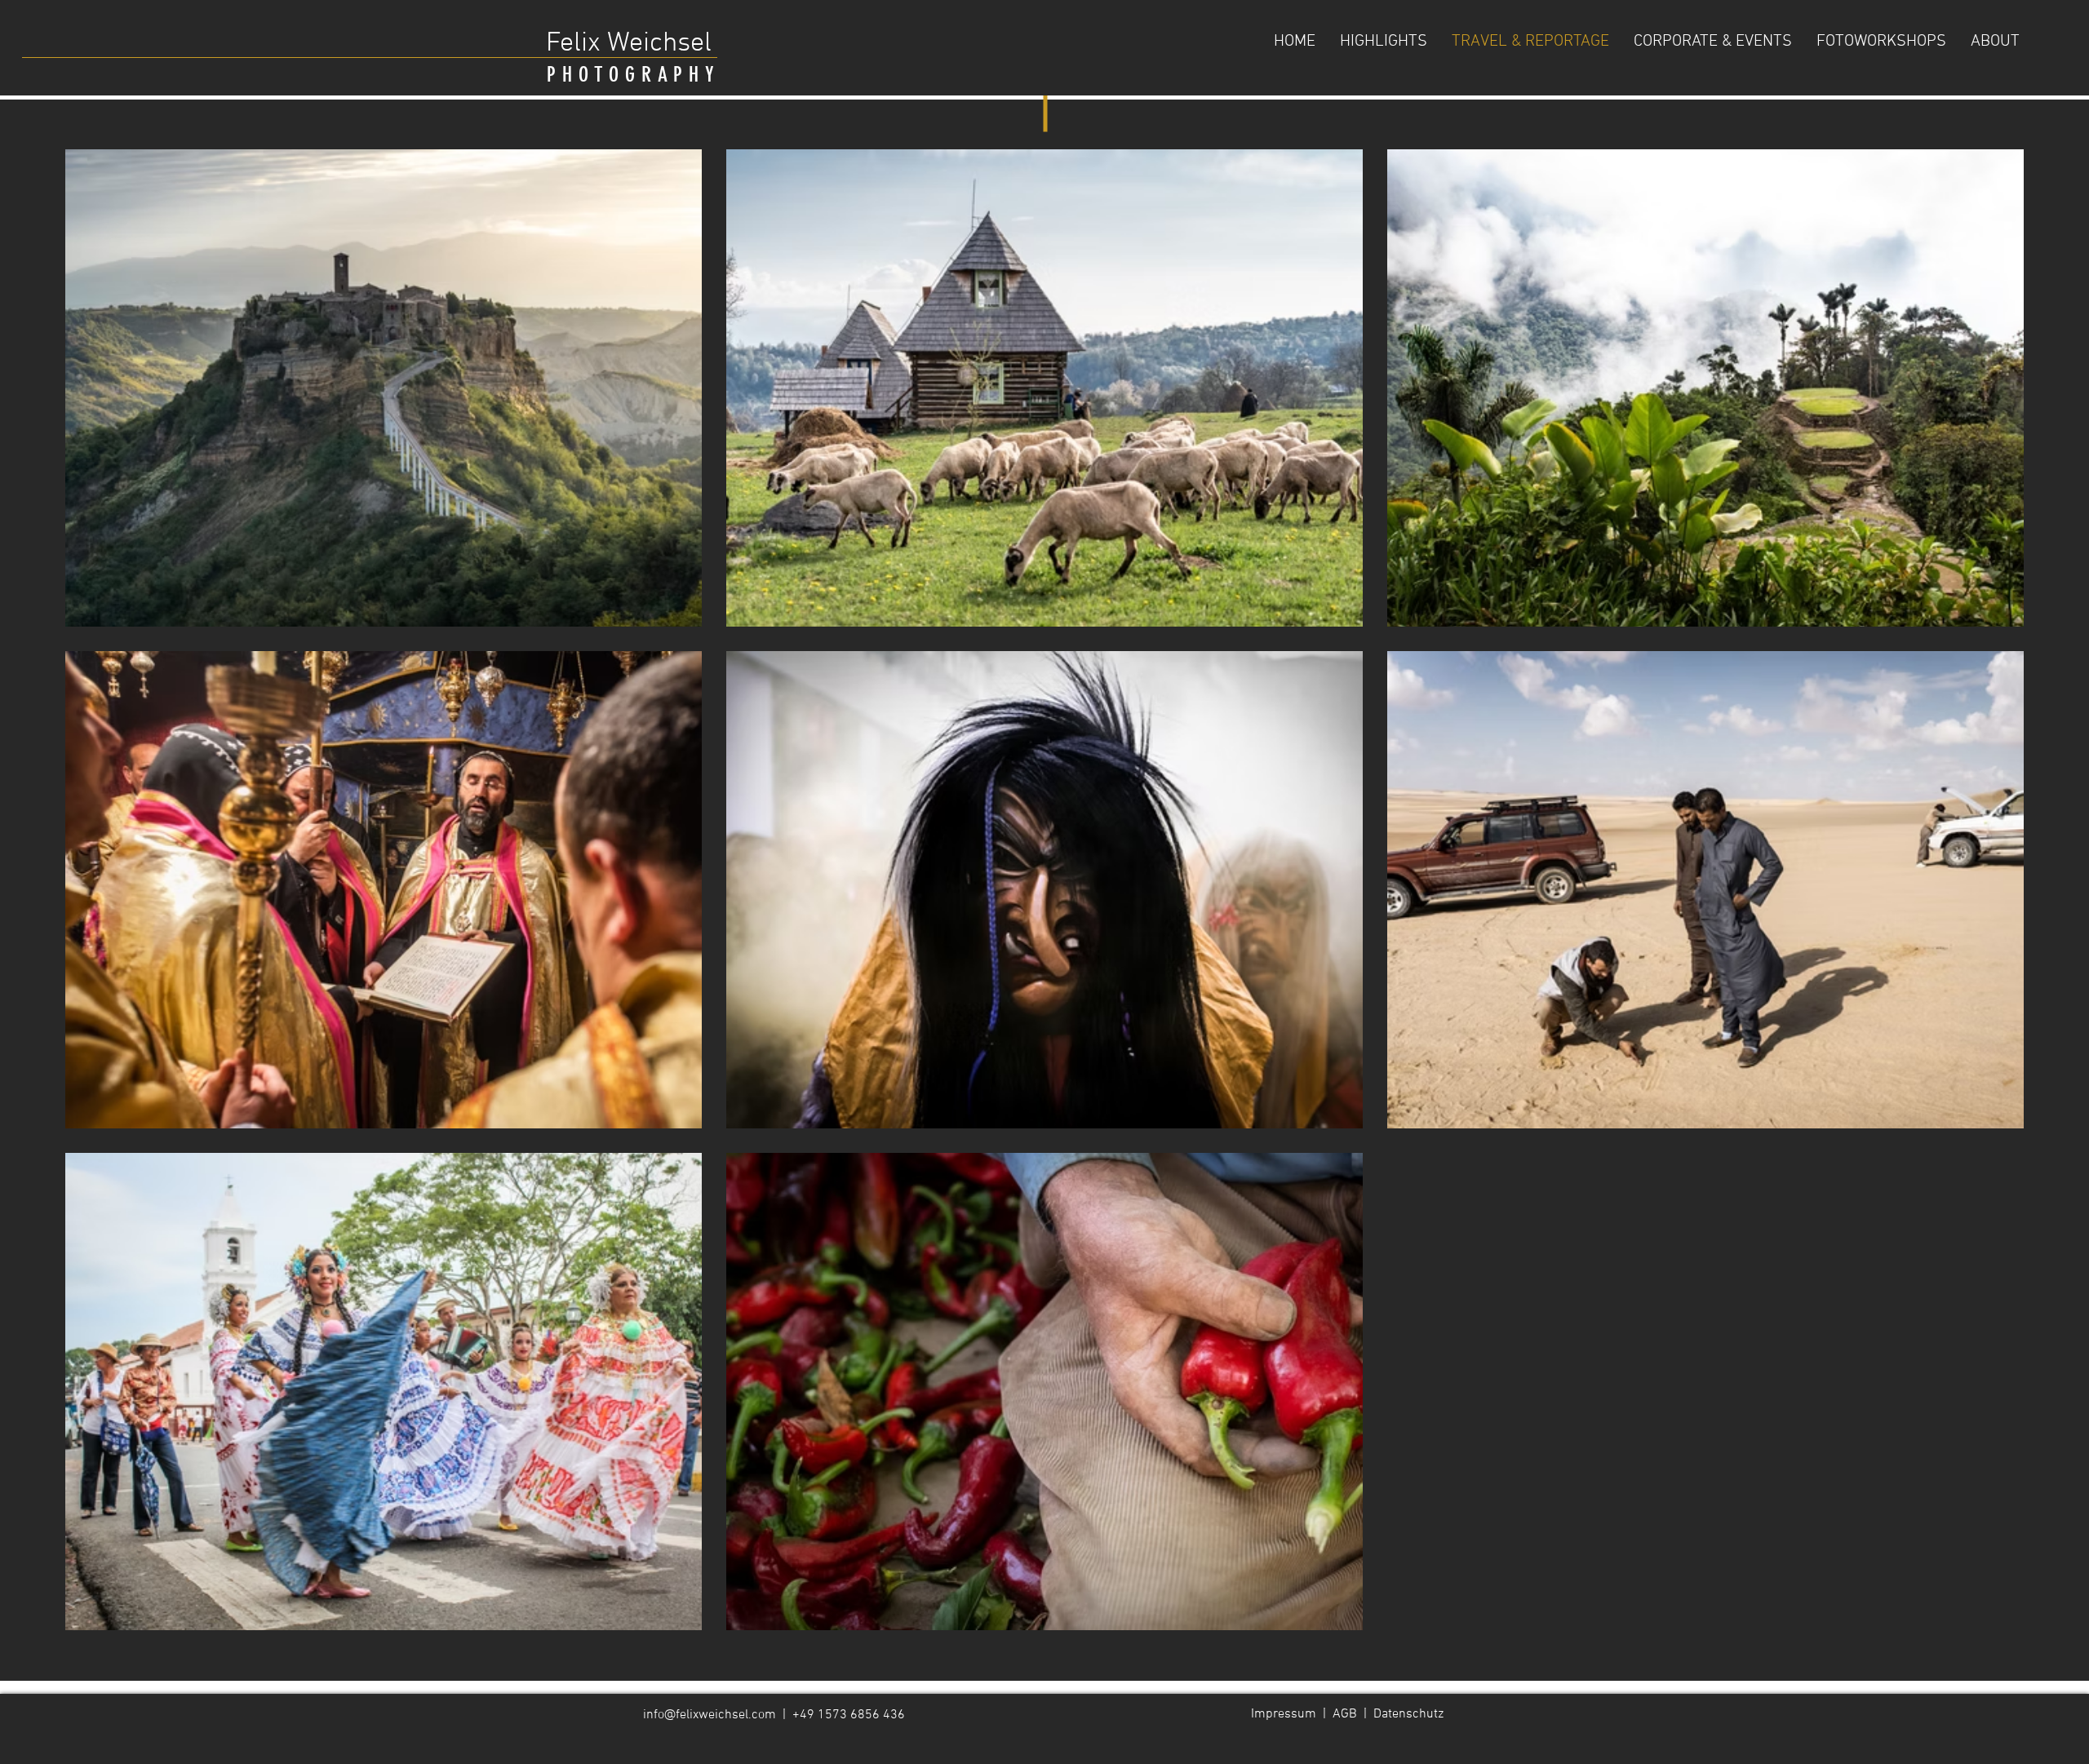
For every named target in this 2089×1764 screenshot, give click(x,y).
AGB (1345, 1714)
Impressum (1284, 1714)
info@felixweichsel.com (710, 1715)
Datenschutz (1408, 1714)
